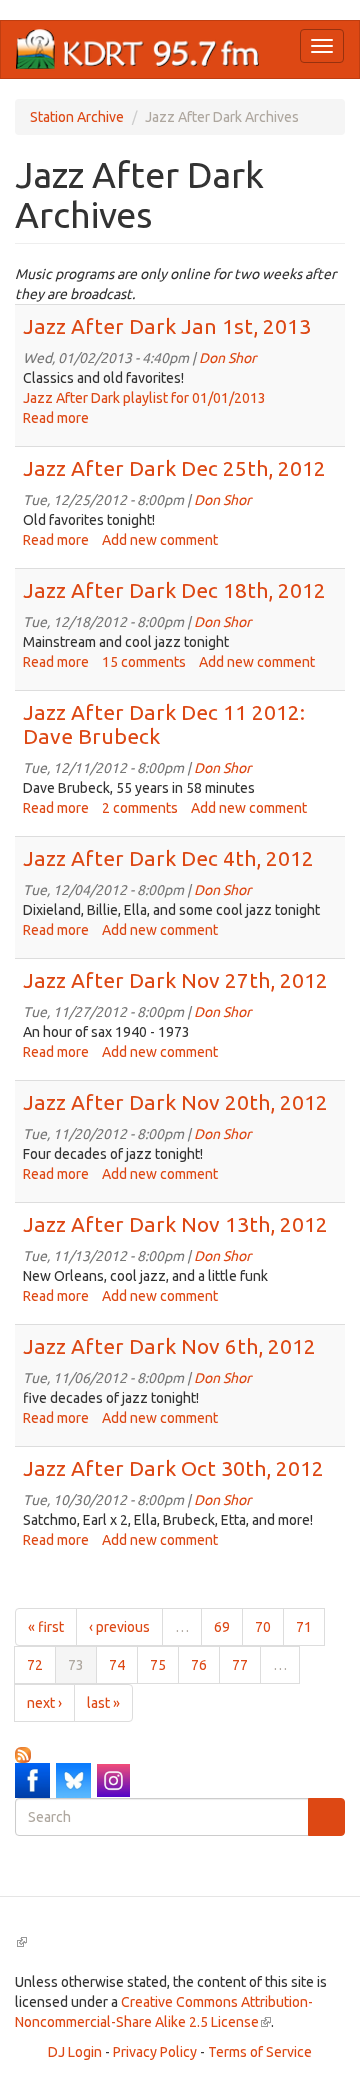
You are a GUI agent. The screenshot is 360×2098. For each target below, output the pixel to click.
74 (117, 1665)
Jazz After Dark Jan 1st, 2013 (167, 326)
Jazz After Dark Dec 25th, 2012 (174, 468)
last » (103, 1703)
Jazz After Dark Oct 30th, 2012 (173, 1468)
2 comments (140, 808)
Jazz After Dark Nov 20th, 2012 (175, 1102)
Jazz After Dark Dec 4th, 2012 (168, 858)
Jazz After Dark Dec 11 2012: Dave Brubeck (164, 723)
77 (240, 1665)
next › (44, 1703)
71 (304, 1627)
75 (158, 1665)
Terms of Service (260, 2052)
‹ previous (119, 1627)
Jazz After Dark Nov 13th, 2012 (175, 1224)
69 (222, 1627)
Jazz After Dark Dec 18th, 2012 (174, 590)
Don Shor (227, 358)
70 (263, 1627)
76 (199, 1665)
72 (35, 1665)
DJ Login (75, 2052)
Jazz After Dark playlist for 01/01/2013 (144, 398)
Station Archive (77, 117)
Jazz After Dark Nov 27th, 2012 (175, 980)
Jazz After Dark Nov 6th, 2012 (169, 1346)
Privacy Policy (155, 2052)
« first (46, 1627)
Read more (56, 418)
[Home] (138, 49)
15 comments (144, 662)
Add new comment (160, 540)
